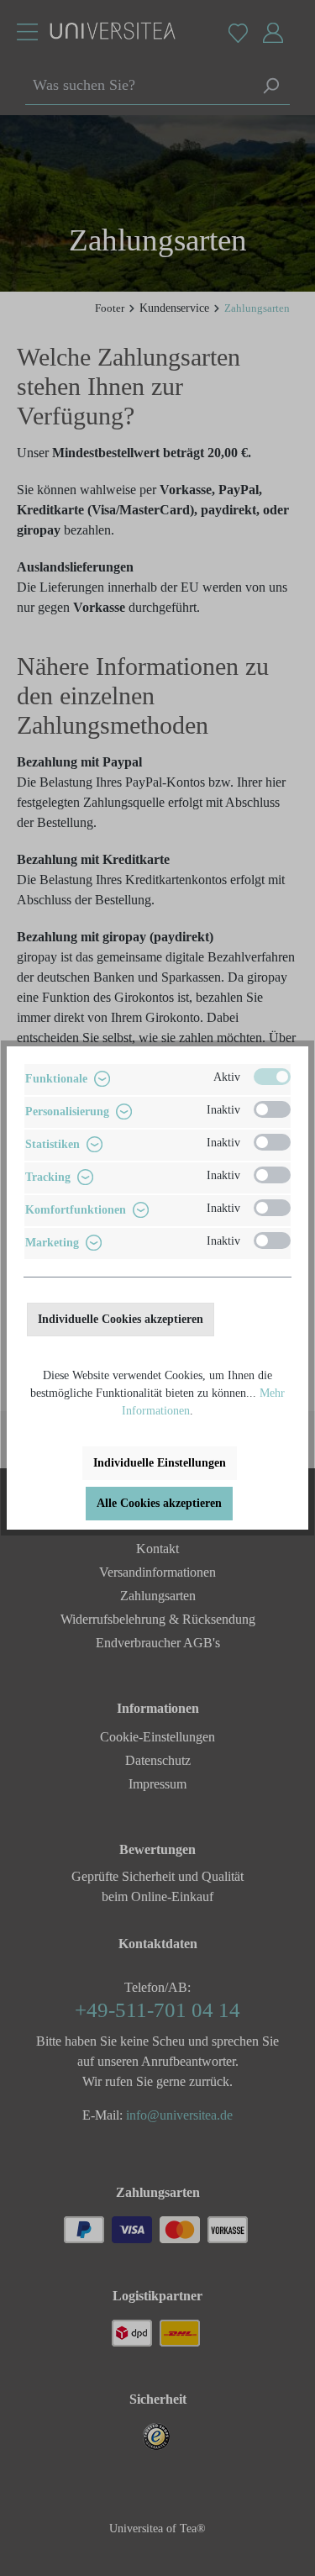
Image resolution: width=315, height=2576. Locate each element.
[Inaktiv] (272, 1109)
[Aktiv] (272, 1077)
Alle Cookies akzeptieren (159, 1503)
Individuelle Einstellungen (160, 1463)
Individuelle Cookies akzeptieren (121, 1319)
